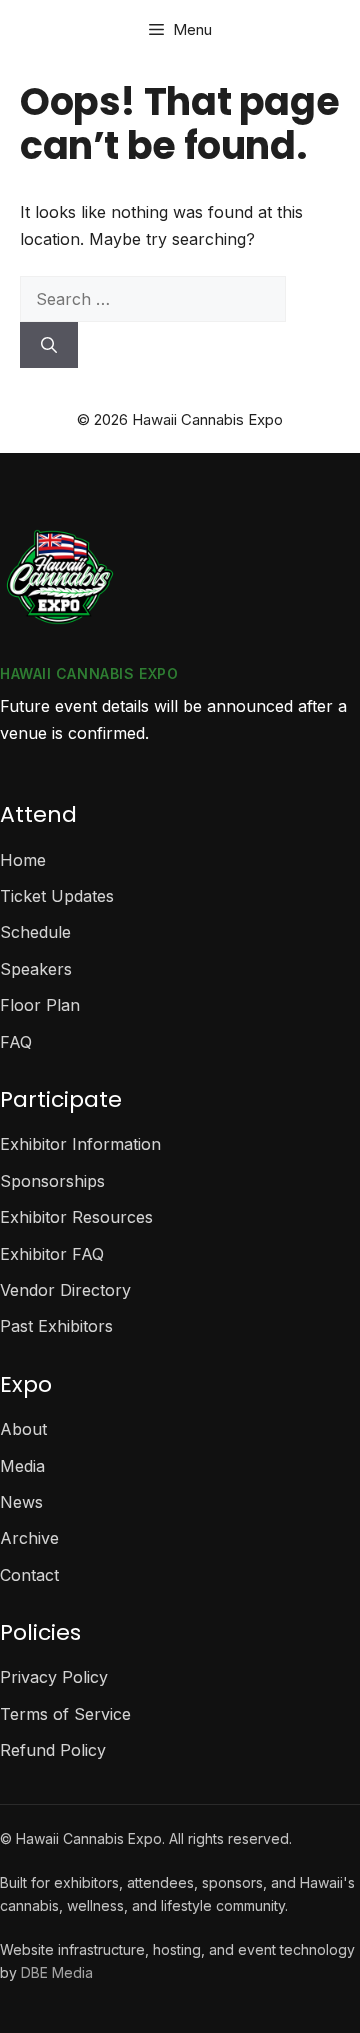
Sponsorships (52, 1181)
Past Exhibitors (56, 1326)
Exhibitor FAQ (52, 1254)
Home (23, 860)
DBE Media (57, 1972)
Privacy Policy (54, 1677)
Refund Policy (53, 1750)
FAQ (16, 1042)
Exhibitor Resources (76, 1217)
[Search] (49, 345)
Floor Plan (40, 1005)
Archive (29, 1538)
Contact (29, 1575)
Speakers (36, 969)
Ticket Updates (57, 896)
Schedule (35, 932)
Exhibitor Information (80, 1144)
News (21, 1502)
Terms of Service (65, 1714)
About (23, 1429)
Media (22, 1466)
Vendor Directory (65, 1290)
